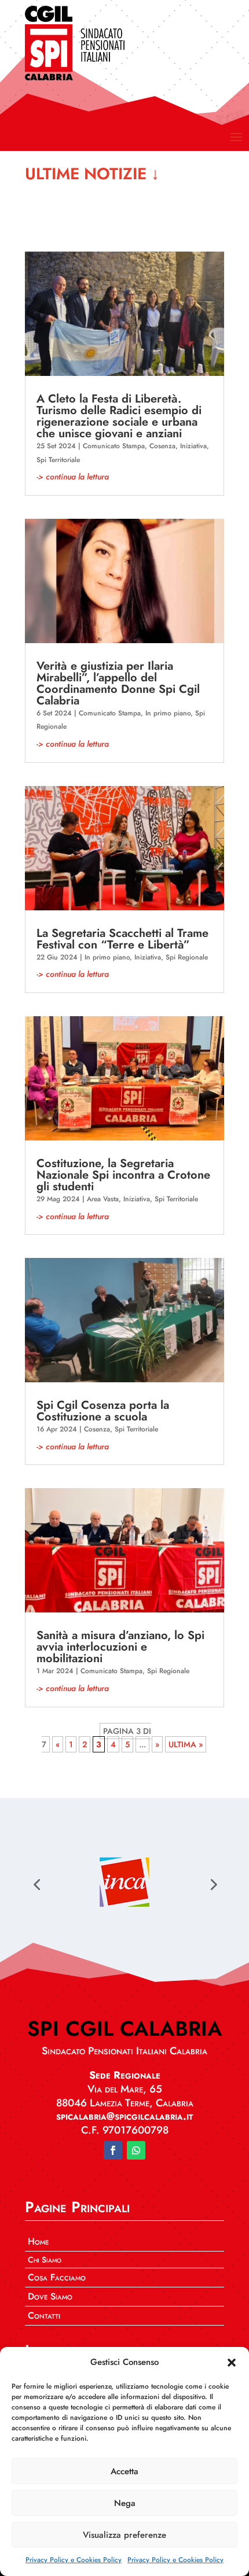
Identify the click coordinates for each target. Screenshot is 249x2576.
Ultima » (186, 1744)
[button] (232, 2363)
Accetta (124, 2471)
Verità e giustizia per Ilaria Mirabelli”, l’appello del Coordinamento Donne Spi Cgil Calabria (118, 683)
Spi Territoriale (58, 460)
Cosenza (162, 446)
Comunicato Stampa (114, 446)
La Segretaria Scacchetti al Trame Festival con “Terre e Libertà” (122, 939)
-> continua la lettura (73, 477)
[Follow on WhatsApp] (136, 2150)
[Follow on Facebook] (113, 2150)
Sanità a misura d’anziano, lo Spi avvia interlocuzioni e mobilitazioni (120, 1647)
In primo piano (168, 713)
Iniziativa (193, 446)
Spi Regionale (187, 957)
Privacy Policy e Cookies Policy (74, 2560)
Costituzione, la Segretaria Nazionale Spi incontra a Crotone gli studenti (123, 1175)
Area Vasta (103, 1199)
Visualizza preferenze (124, 2535)
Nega (125, 2503)
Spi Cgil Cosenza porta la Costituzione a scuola (103, 1411)
